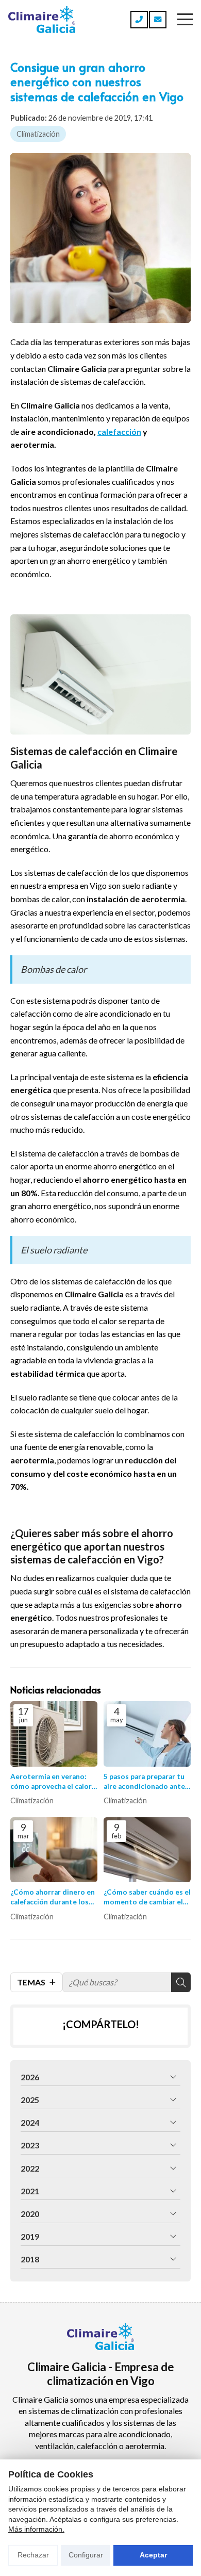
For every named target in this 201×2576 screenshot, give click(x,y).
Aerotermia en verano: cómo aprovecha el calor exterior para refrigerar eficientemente (51, 1782)
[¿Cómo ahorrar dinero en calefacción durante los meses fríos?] (54, 1850)
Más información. (36, 2529)
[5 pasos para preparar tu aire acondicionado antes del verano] (147, 1734)
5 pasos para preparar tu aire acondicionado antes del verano (146, 1782)
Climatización (38, 134)
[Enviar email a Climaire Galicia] (158, 20)
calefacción (119, 431)
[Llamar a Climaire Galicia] (139, 20)
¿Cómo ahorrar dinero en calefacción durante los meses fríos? (53, 1897)
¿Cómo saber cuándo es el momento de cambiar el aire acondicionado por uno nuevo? (147, 1897)
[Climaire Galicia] (42, 20)
